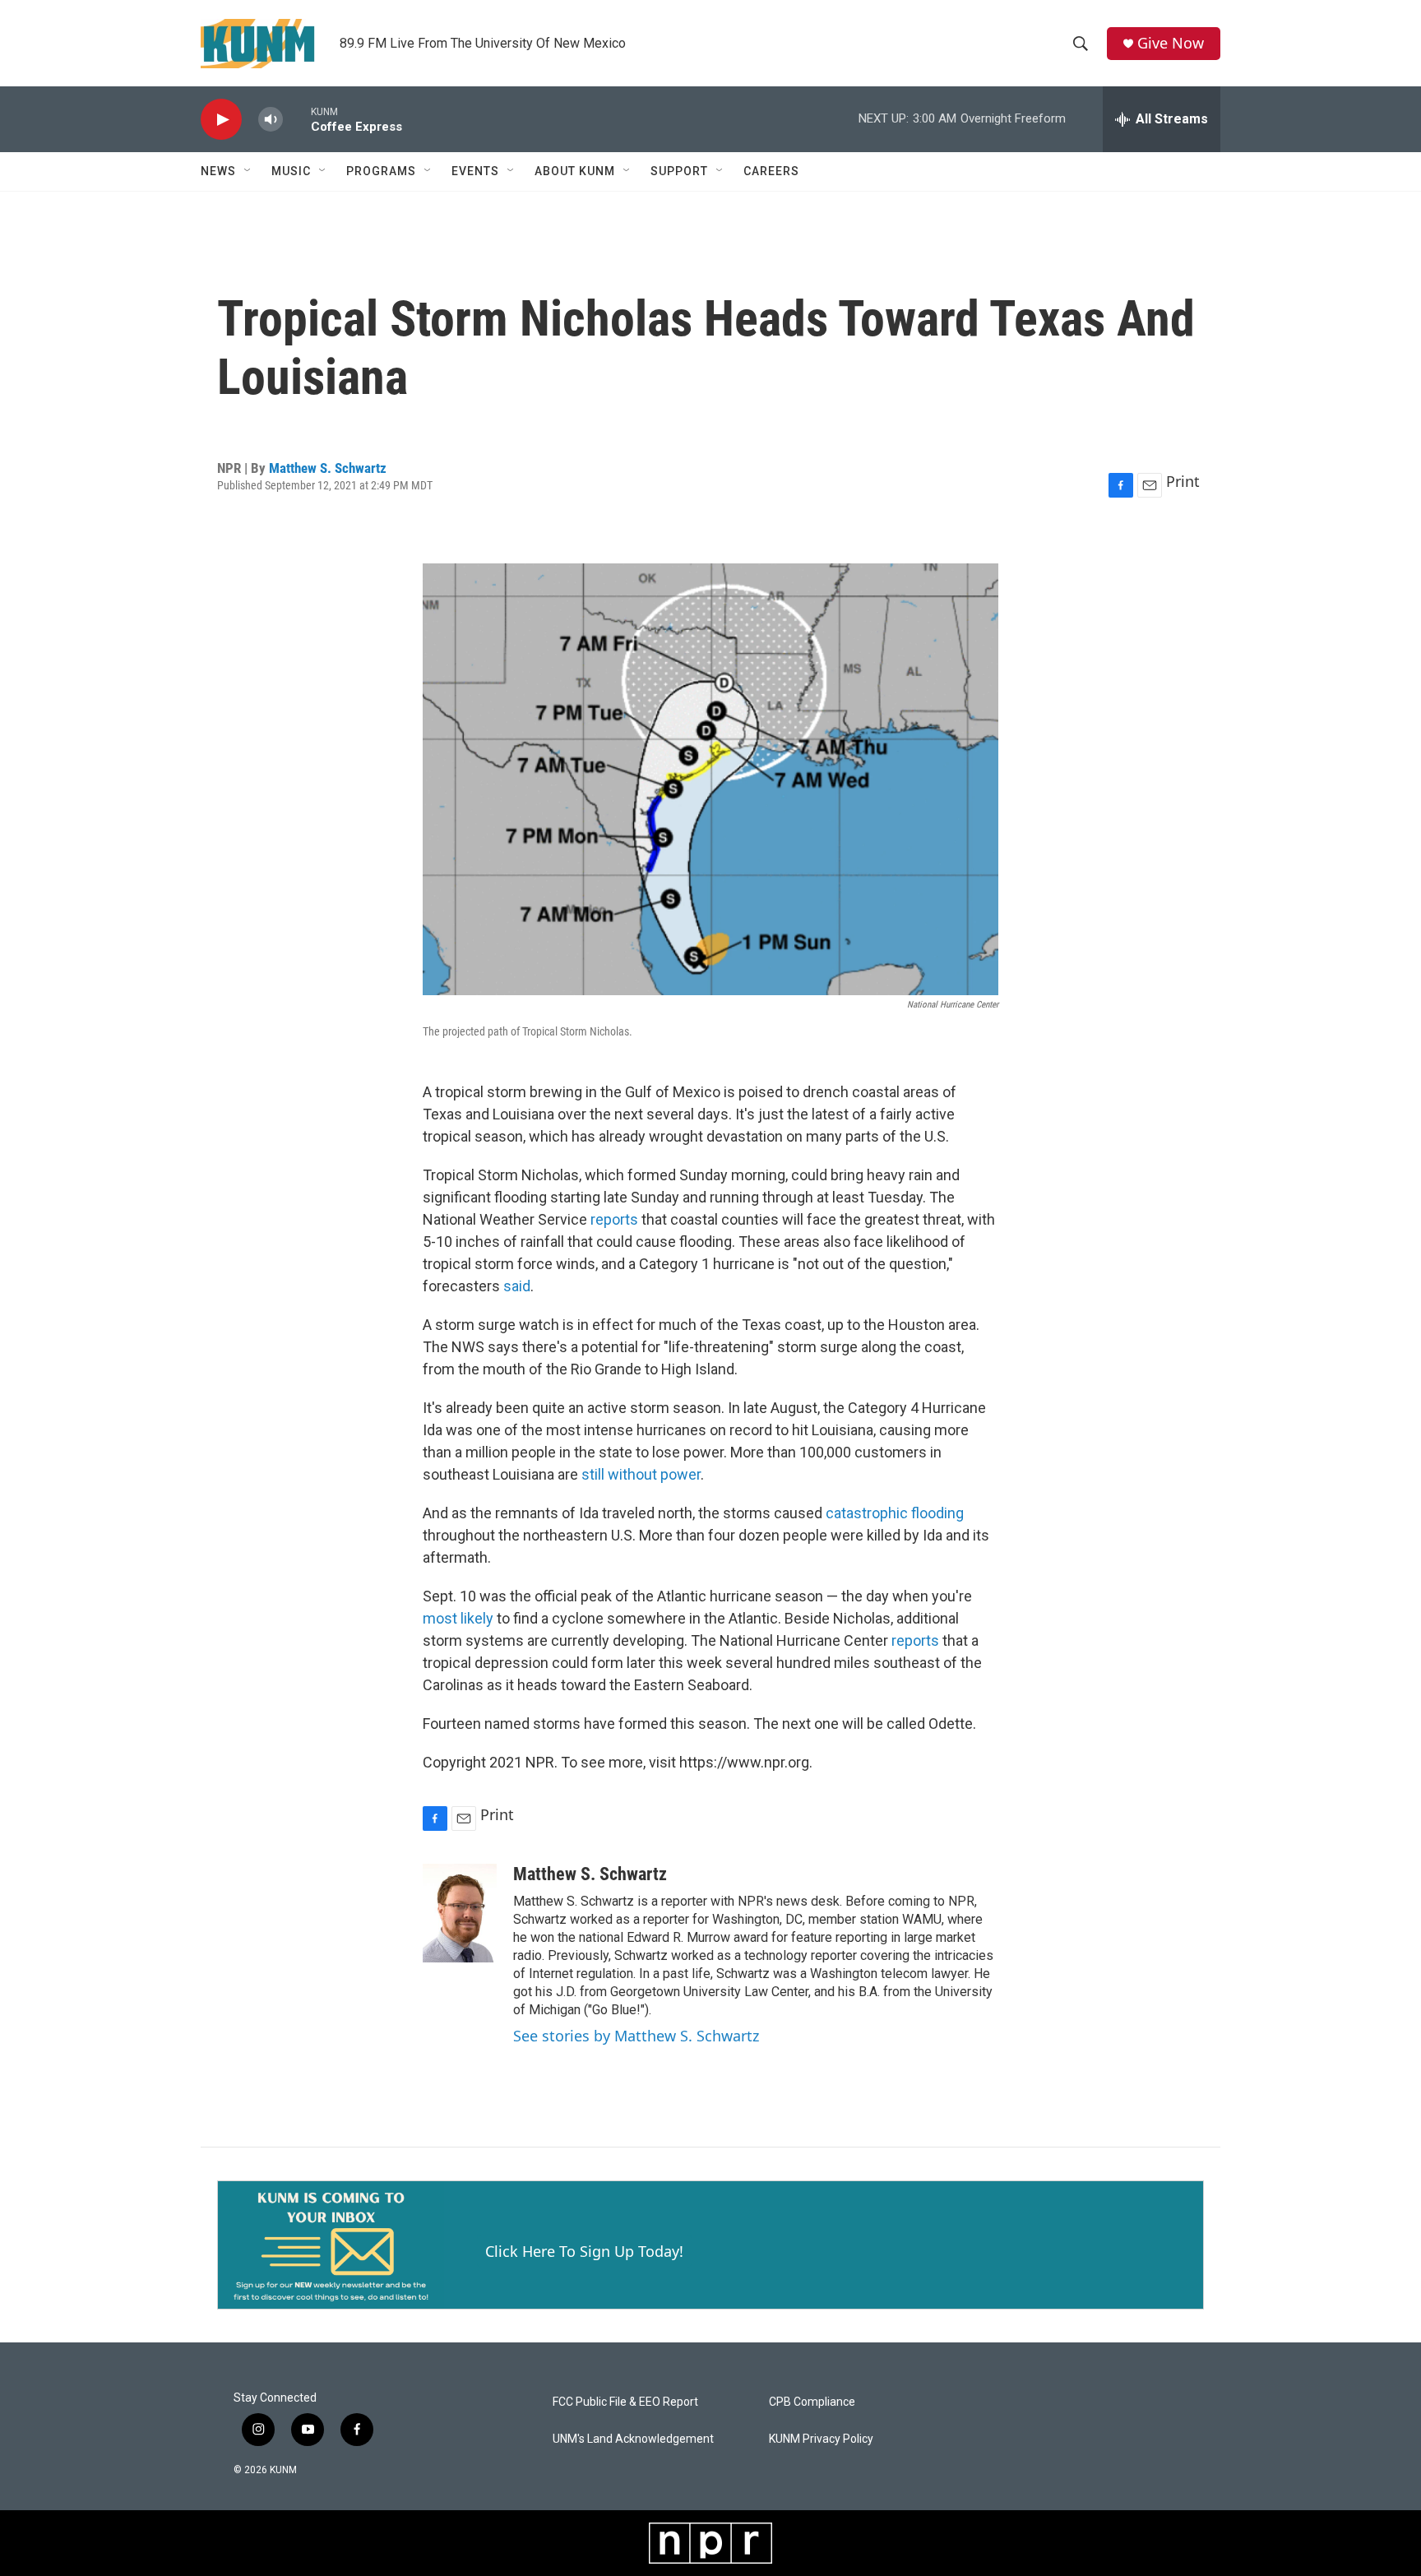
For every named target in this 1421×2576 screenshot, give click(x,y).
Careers (771, 171)
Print (1183, 481)
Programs (381, 171)
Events (475, 171)
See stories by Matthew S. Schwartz (636, 2036)
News (218, 171)
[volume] (271, 120)
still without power (641, 1474)
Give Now (1171, 43)
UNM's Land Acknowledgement (633, 2439)
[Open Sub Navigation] (248, 171)
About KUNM (575, 171)
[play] (221, 120)
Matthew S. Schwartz (328, 468)
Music (291, 171)
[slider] (297, 119)
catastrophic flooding (895, 1513)
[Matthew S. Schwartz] (460, 1913)
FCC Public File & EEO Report (625, 2402)
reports (614, 1219)
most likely (458, 1618)
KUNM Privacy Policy (821, 2439)
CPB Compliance (812, 2402)
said (517, 1286)
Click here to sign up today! (584, 2251)
